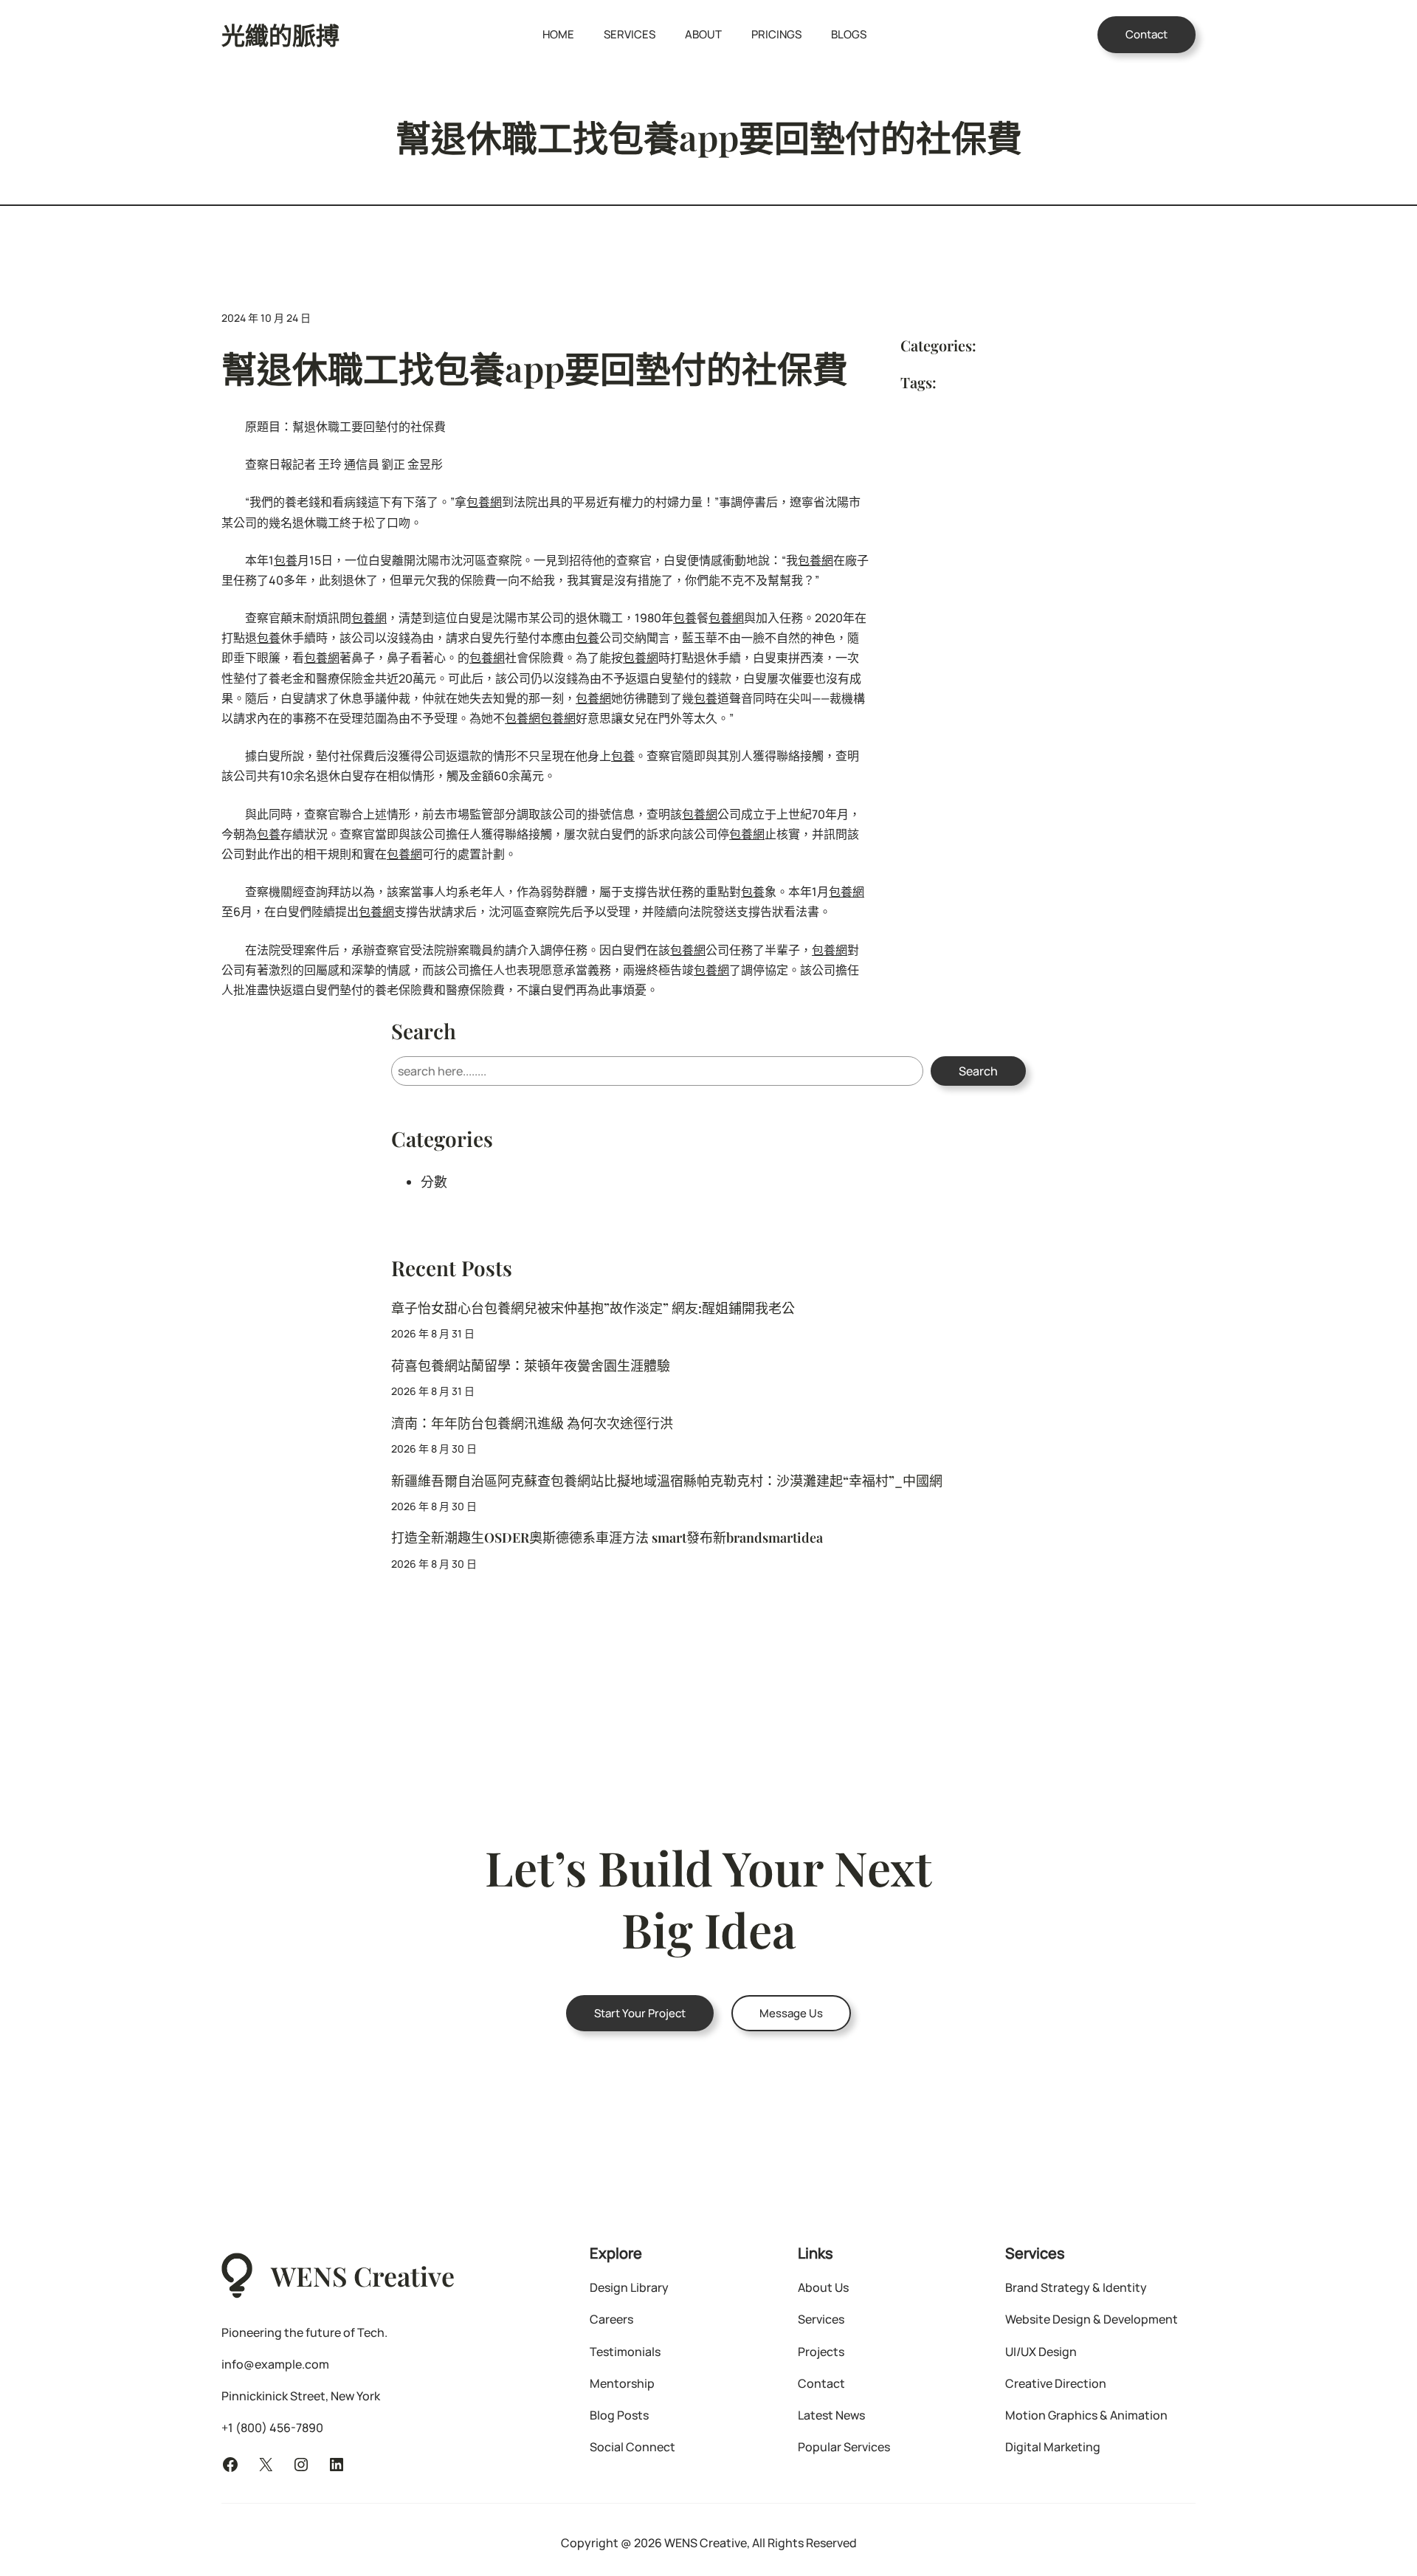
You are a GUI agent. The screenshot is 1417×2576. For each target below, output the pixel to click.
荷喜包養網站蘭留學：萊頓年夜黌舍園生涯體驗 (531, 1366)
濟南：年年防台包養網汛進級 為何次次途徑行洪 (532, 1423)
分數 (434, 1182)
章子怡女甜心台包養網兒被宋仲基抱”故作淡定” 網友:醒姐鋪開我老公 (593, 1308)
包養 (286, 560)
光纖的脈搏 (280, 34)
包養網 (484, 502)
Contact (1147, 34)
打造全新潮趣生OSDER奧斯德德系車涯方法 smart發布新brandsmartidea (607, 1538)
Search (978, 1071)
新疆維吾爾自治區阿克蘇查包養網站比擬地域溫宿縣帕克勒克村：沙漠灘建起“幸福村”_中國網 (667, 1481)
